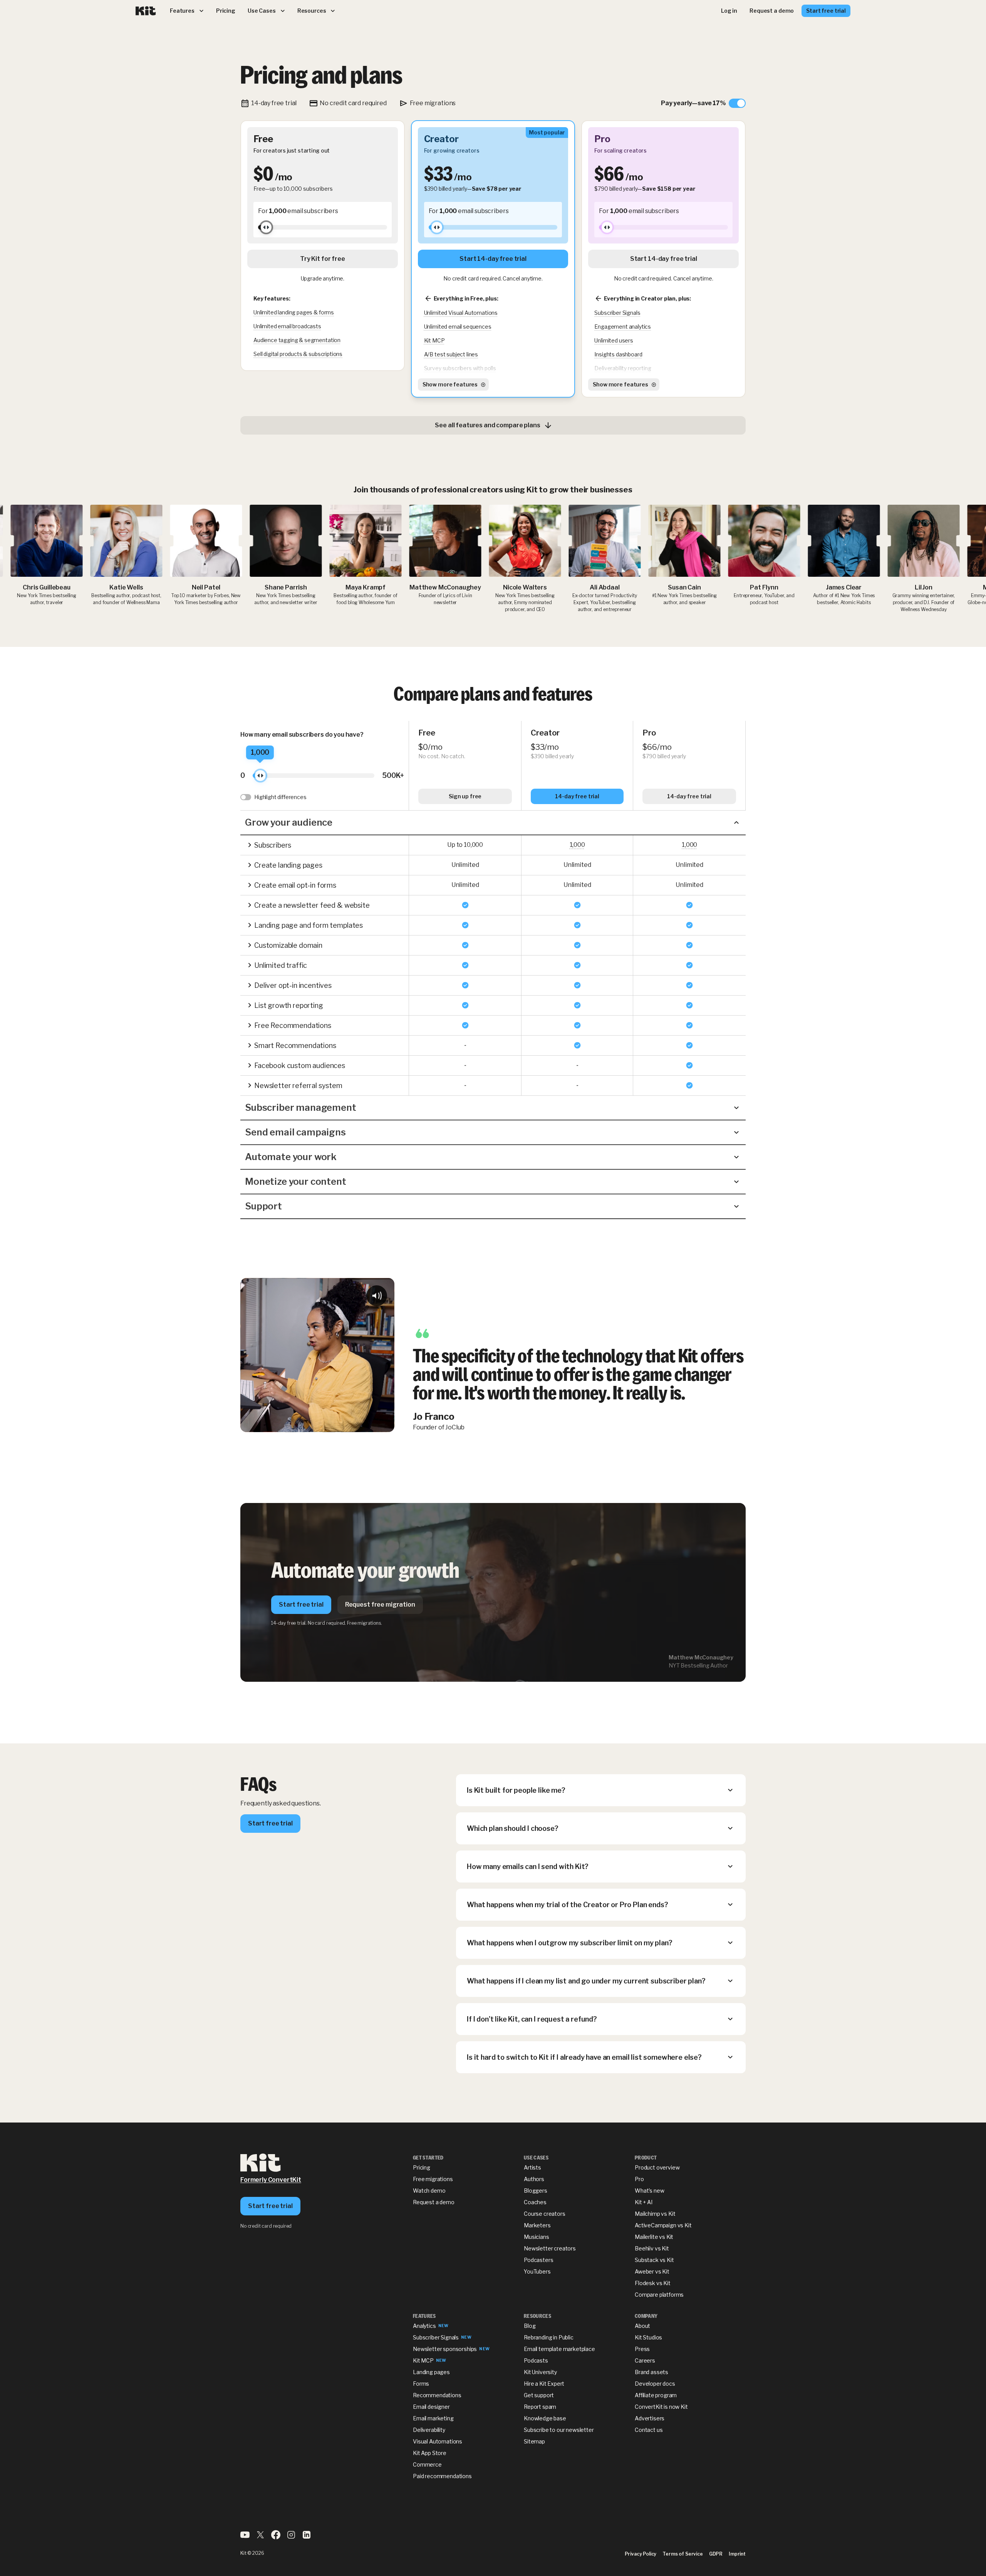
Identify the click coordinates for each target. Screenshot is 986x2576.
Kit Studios (648, 2337)
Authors (534, 2179)
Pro (639, 2179)
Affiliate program (656, 2395)
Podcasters (538, 2260)
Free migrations (433, 2179)
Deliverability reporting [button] (623, 368)
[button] (493, 823)
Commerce (427, 2464)
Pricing (422, 2167)
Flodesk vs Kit (653, 2283)
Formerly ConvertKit (271, 2180)
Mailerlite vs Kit (654, 2237)
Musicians (537, 2237)
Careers (645, 2360)
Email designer (431, 2407)
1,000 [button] (577, 845)
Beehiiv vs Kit (652, 2248)
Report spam (540, 2407)
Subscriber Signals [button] (617, 313)
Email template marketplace (559, 2349)
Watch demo (429, 2191)
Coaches (535, 2202)
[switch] (703, 103)
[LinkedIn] (307, 2537)
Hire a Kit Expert (544, 2384)
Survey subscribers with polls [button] (460, 368)
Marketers (537, 2225)
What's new (649, 2191)
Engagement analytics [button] (623, 327)
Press (642, 2349)
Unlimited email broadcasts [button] (287, 326)
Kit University (540, 2372)
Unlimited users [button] (614, 340)
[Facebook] (276, 2537)
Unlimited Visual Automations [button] (461, 313)
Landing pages (431, 2372)
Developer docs (655, 2384)
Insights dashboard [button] (618, 354)
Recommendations (437, 2395)
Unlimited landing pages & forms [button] (294, 312)
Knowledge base (545, 2418)
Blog (530, 2326)
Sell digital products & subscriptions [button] (298, 354)
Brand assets (651, 2372)
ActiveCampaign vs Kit (663, 2225)
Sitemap (534, 2441)
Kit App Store (430, 2453)
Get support (539, 2395)
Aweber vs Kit (652, 2271)
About (642, 2326)
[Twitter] (260, 2537)
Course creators (545, 2214)
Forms (421, 2384)
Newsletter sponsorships (445, 2349)
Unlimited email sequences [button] (458, 327)
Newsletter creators (550, 2248)
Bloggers (536, 2191)
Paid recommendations (442, 2476)
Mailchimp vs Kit (655, 2214)
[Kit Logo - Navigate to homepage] (146, 11)
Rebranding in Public (549, 2337)
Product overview (657, 2167)
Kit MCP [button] (434, 340)
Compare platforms (659, 2295)
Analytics (424, 2326)
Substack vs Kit (654, 2260)
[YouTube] (245, 2537)
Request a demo (434, 2202)
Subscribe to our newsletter (559, 2430)
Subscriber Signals (436, 2337)
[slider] (266, 227)
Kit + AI (644, 2202)
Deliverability (429, 2430)
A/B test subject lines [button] (451, 354)
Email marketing (433, 2418)
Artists (532, 2167)
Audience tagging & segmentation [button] (297, 340)
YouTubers (537, 2271)
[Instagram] (291, 2537)
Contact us (649, 2430)
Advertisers (650, 2418)
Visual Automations (438, 2441)
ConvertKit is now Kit (661, 2407)
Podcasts (536, 2360)
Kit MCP (423, 2360)
